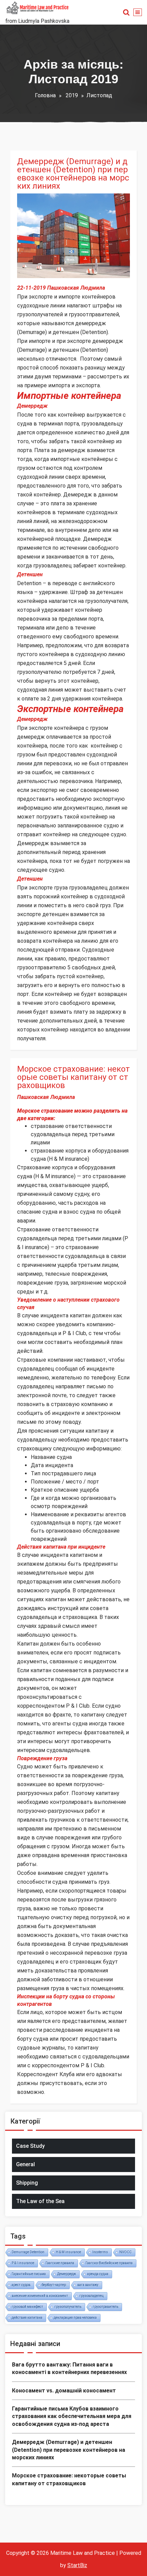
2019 (72, 95)
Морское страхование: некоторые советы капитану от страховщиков (73, 1077)
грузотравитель (105, 2307)
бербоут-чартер (54, 2285)
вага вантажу (88, 2285)
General (25, 2164)
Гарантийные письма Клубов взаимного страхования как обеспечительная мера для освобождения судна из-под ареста (72, 2416)
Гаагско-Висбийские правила (109, 2263)
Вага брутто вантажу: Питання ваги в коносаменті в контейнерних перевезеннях (69, 2368)
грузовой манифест (27, 2307)
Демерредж (66, 2274)
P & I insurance (23, 2263)
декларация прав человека (75, 2318)
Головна (45, 95)
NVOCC (125, 2252)
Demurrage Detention (28, 2252)
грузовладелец (91, 2296)
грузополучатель (68, 2307)
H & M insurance (68, 2252)
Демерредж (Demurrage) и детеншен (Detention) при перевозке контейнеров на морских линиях (73, 174)
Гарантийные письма (29, 2274)
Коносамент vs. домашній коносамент (64, 2391)
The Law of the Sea (40, 2201)
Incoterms (100, 2252)
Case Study (30, 2146)
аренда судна (98, 2274)
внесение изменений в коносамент (40, 2296)
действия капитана (27, 2318)
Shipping (27, 2183)
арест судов (21, 2285)
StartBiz (77, 2565)
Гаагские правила (60, 2263)
